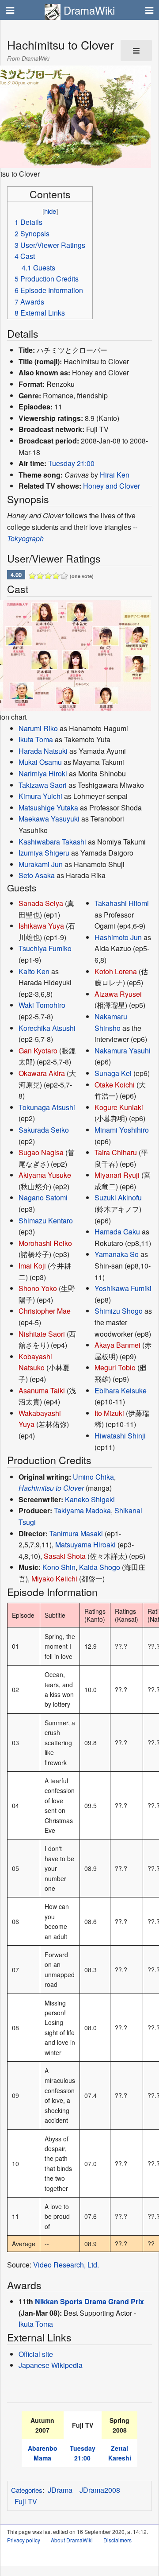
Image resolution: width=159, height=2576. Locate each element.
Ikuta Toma (36, 739)
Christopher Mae (45, 1311)
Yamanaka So (117, 1254)
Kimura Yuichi (40, 796)
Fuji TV (26, 2501)
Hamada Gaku (117, 1232)
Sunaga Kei (113, 1073)
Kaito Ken (34, 971)
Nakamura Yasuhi (123, 1051)
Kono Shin (59, 1567)
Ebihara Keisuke (121, 1390)
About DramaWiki (72, 2540)
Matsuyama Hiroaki (85, 1544)
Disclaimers (117, 2540)
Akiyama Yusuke (45, 1175)
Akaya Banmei (117, 1345)
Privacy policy (24, 2540)
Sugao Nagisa (41, 1152)
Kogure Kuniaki (119, 1107)
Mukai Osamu (40, 762)
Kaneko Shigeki (90, 1499)
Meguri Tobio (115, 1367)
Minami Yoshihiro (122, 1130)
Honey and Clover (112, 486)
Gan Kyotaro (38, 1051)
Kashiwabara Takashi (52, 842)
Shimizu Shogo (119, 1311)
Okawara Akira (42, 1073)
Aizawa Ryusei (118, 994)
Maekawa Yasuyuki (49, 819)
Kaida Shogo (100, 1567)
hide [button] (50, 211)
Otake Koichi (115, 1085)
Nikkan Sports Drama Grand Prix (89, 2301)
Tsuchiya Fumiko (45, 948)
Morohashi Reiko (45, 1243)
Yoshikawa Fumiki (123, 1288)
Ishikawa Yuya (41, 926)
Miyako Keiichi (54, 1579)
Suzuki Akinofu (118, 1197)
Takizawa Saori (43, 785)
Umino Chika (93, 1477)
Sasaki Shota (65, 1556)
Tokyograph (25, 538)
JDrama (60, 2490)
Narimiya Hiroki (43, 773)
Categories (27, 2490)
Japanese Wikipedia (51, 2365)
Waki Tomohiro (42, 1005)
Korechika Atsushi (47, 1028)
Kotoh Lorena (116, 971)
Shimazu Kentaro (46, 1221)
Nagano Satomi (43, 1197)
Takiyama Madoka (82, 1510)
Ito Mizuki (109, 1413)
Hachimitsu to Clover (51, 1488)
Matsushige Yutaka (48, 808)
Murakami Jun (41, 864)
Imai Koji (32, 1266)
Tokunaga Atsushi (47, 1107)
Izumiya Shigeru (44, 853)
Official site (36, 2354)
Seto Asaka (37, 875)
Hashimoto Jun (118, 937)
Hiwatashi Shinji (120, 1436)
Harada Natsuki (43, 751)
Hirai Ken (115, 475)
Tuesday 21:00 (71, 463)
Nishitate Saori (42, 1334)
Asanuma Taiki (42, 1390)
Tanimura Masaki (76, 1533)
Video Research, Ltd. (66, 2265)
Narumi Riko (38, 728)
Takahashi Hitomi (122, 903)
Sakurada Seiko (44, 1130)
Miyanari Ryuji (117, 1175)
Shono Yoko (38, 1288)
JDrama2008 (100, 2490)
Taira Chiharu (116, 1152)
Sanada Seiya (41, 903)
